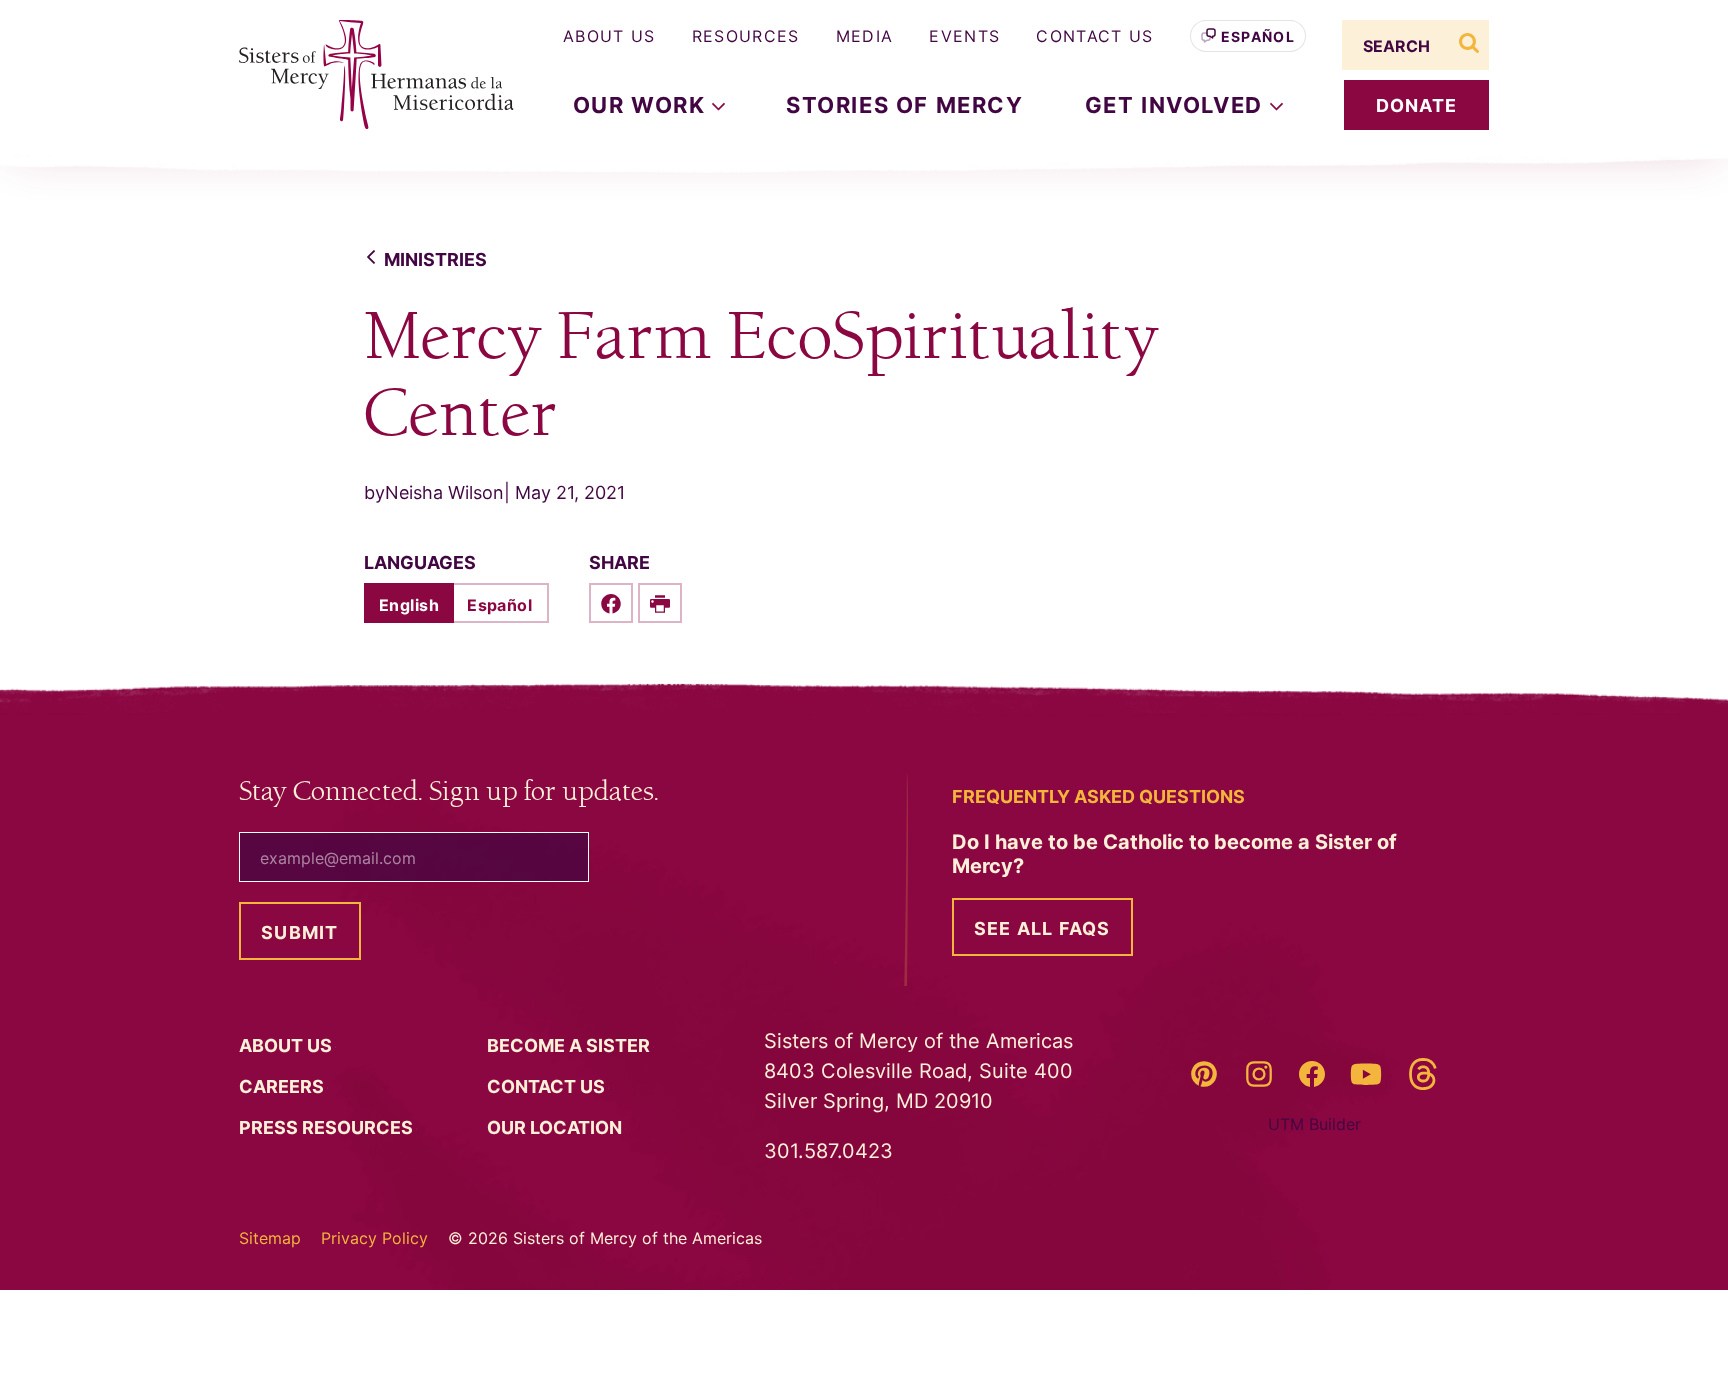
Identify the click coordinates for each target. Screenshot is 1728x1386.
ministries (435, 259)
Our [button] (642, 105)
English (409, 605)
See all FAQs (1042, 928)
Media (865, 36)
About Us (609, 36)
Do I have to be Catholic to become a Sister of (1174, 854)
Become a (570, 1045)
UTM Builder (1314, 1124)
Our (556, 1127)
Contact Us (1094, 36)
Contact (548, 1086)
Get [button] (1177, 105)
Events (964, 36)
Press (328, 1127)
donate (1417, 105)
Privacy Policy (374, 1238)
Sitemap (270, 1238)
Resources (746, 36)
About (287, 1045)
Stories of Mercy (905, 105)
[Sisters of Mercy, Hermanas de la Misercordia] (364, 75)
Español (1258, 36)
